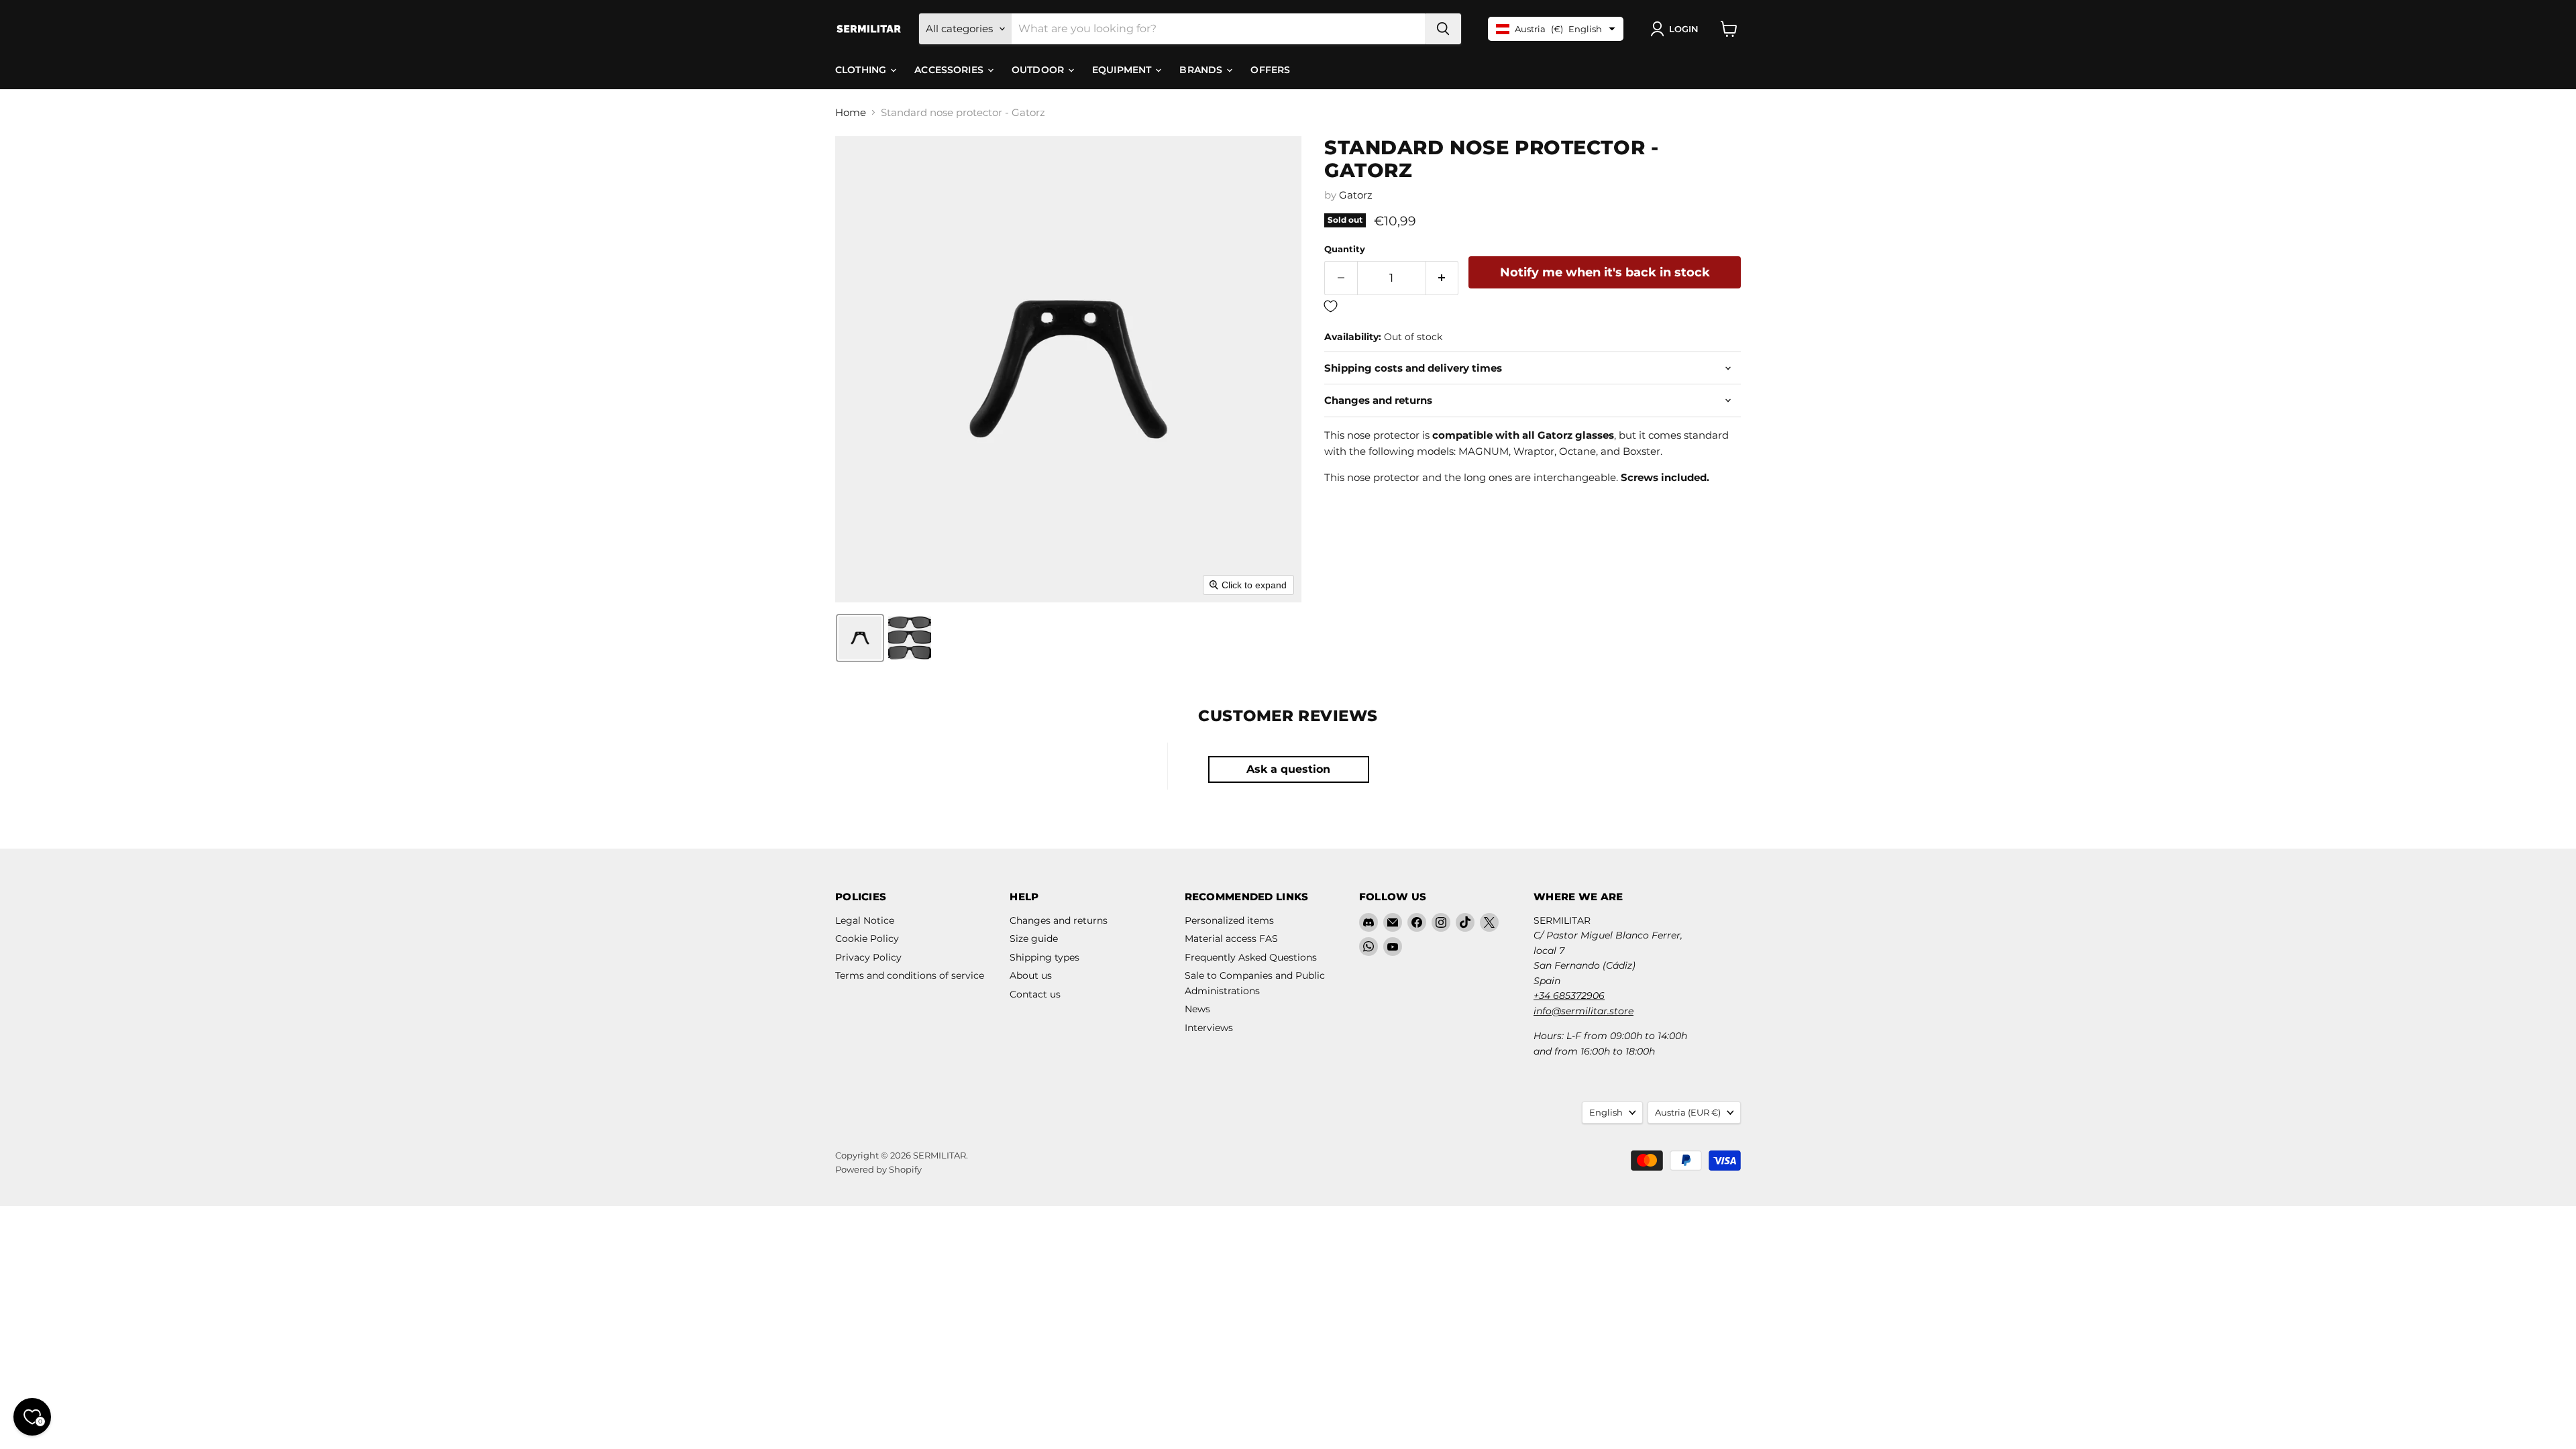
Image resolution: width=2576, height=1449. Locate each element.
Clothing (862, 70)
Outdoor (1039, 70)
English (1606, 1112)
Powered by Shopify (878, 1169)
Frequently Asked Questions (1251, 957)
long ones (1488, 477)
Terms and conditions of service (910, 975)
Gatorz (1356, 195)
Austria (1688, 1112)
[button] (1677, 29)
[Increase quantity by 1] (1443, 278)
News (1197, 1009)
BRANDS (1202, 70)
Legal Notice (865, 920)
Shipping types (1044, 957)
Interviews (1209, 1028)
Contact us (1035, 994)
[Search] (1443, 29)
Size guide (1034, 938)
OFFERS (1270, 70)
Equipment (1123, 70)
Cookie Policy (867, 938)
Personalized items (1229, 920)
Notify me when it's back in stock (1605, 272)
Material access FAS (1231, 938)
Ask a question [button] (1288, 769)
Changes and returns (1059, 920)
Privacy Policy (868, 957)
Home (851, 112)
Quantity (1345, 249)
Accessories (950, 70)
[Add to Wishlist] (1533, 307)
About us (1031, 975)
